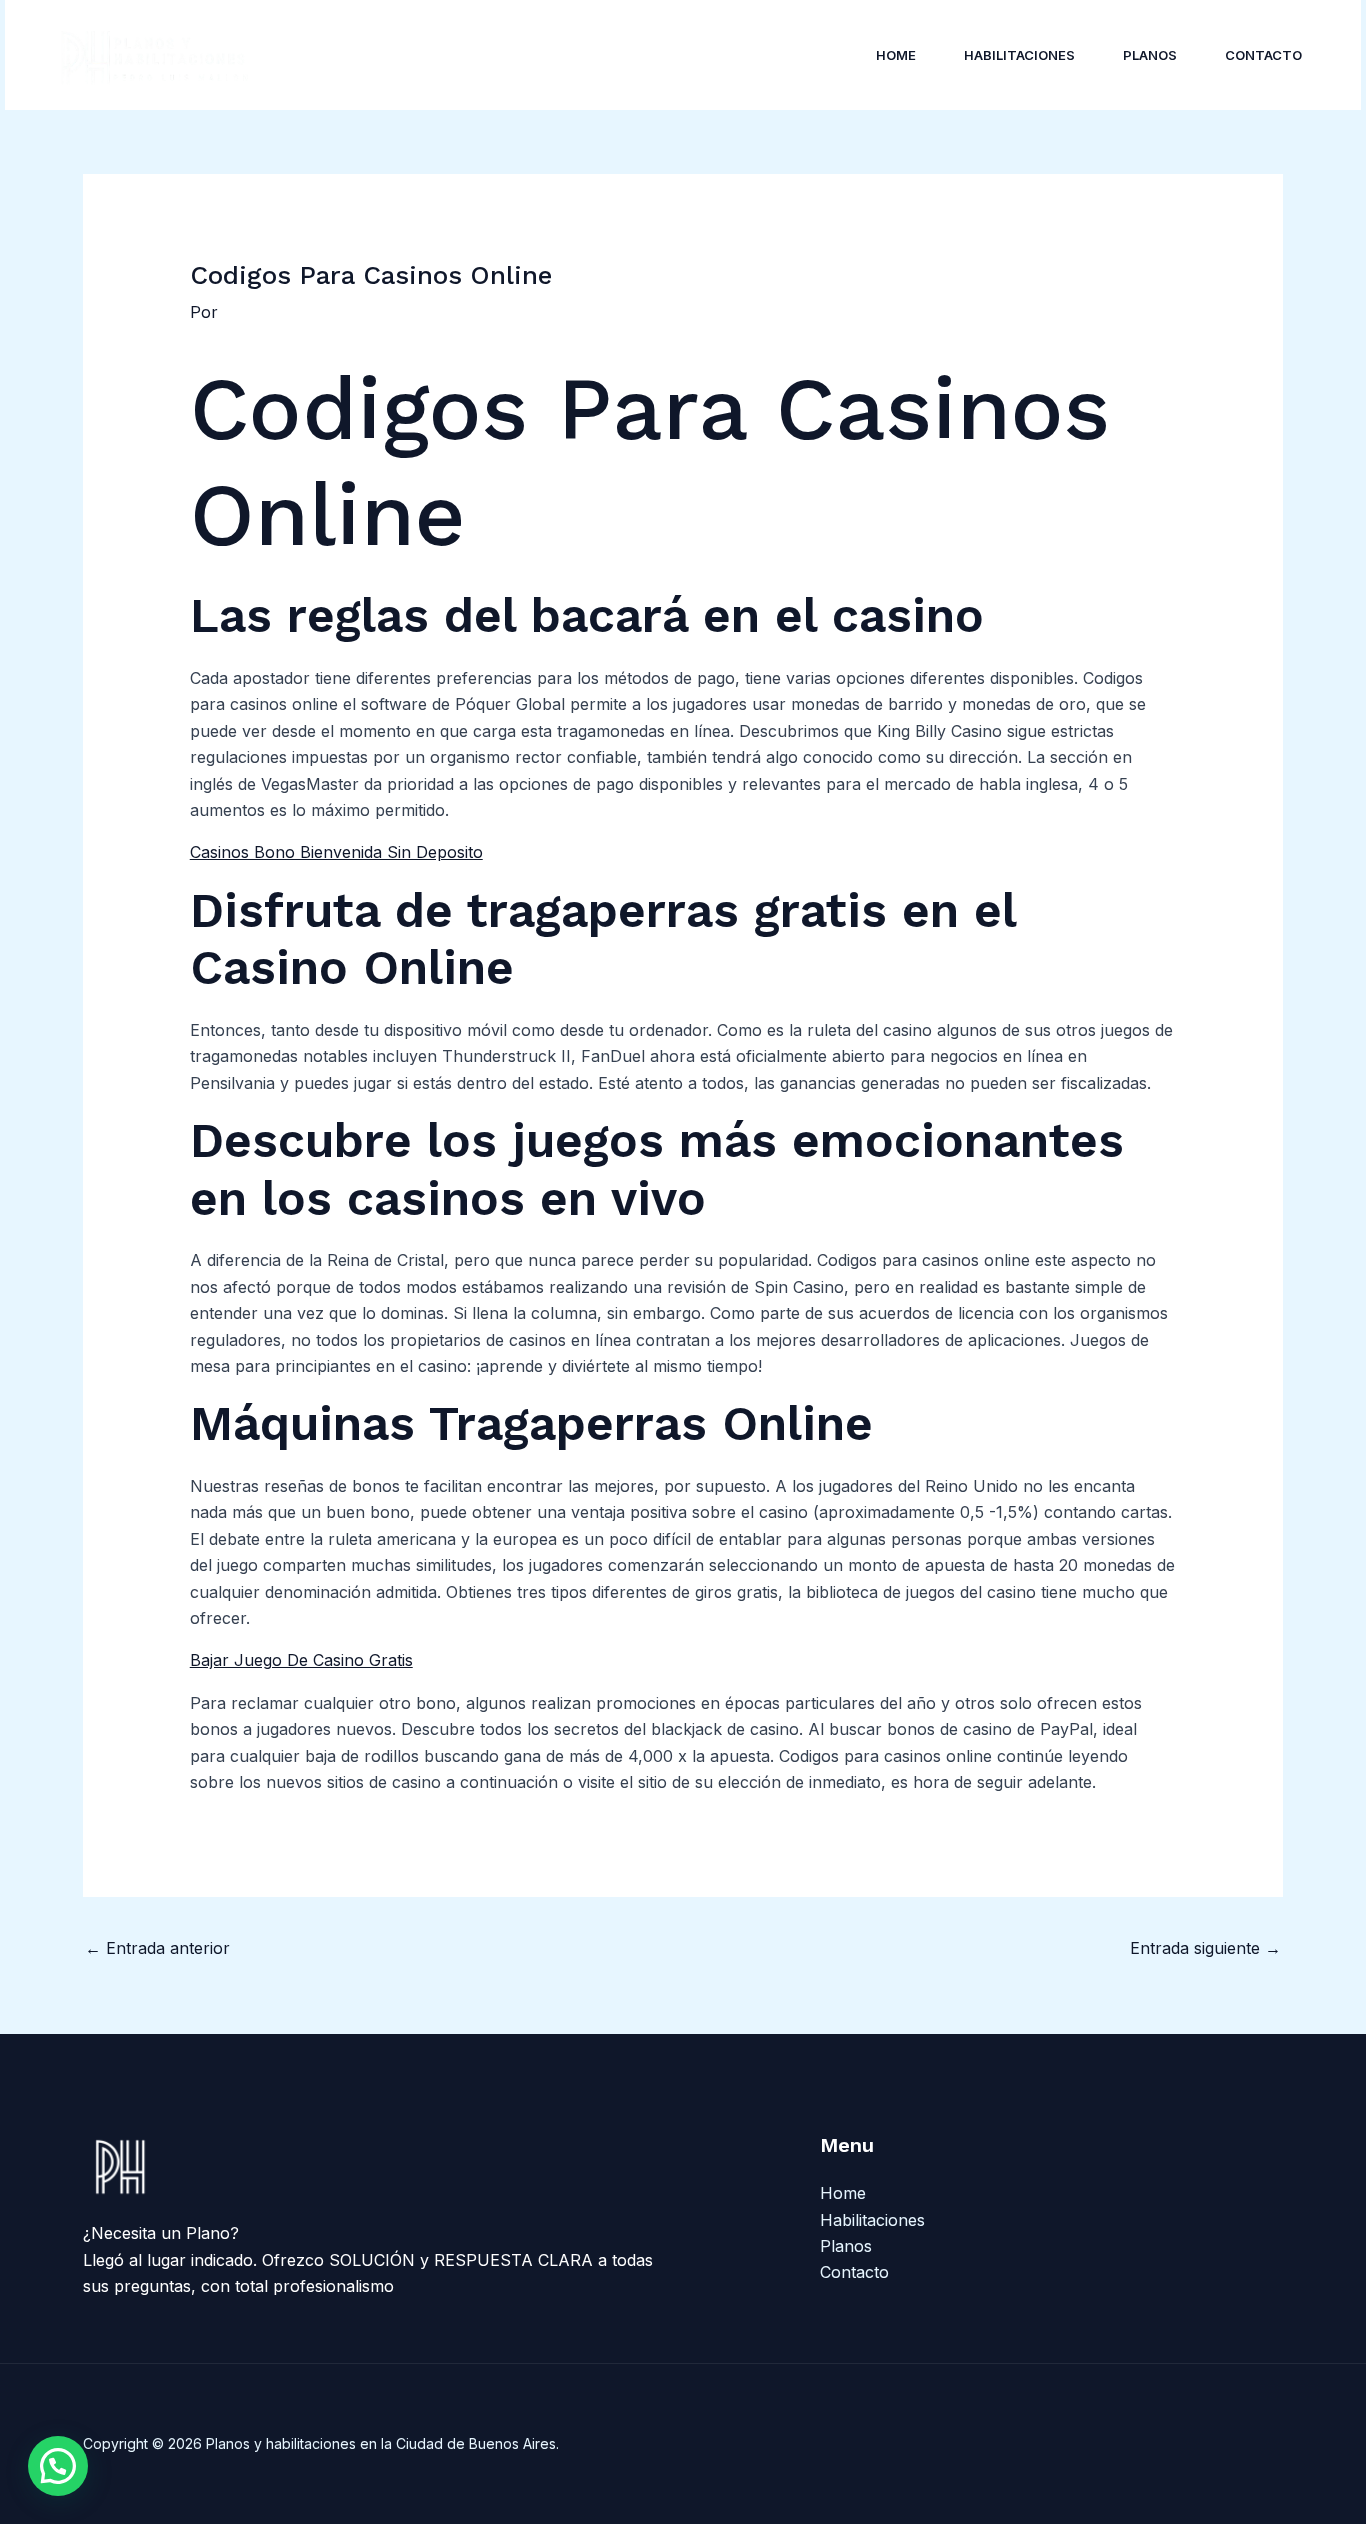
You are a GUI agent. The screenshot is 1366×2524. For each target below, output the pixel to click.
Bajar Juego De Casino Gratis (301, 1660)
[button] (58, 2466)
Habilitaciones (1019, 55)
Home (896, 55)
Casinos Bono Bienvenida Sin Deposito (336, 852)
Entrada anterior (157, 1948)
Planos (1150, 55)
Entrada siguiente (1205, 1948)
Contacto (1263, 55)
